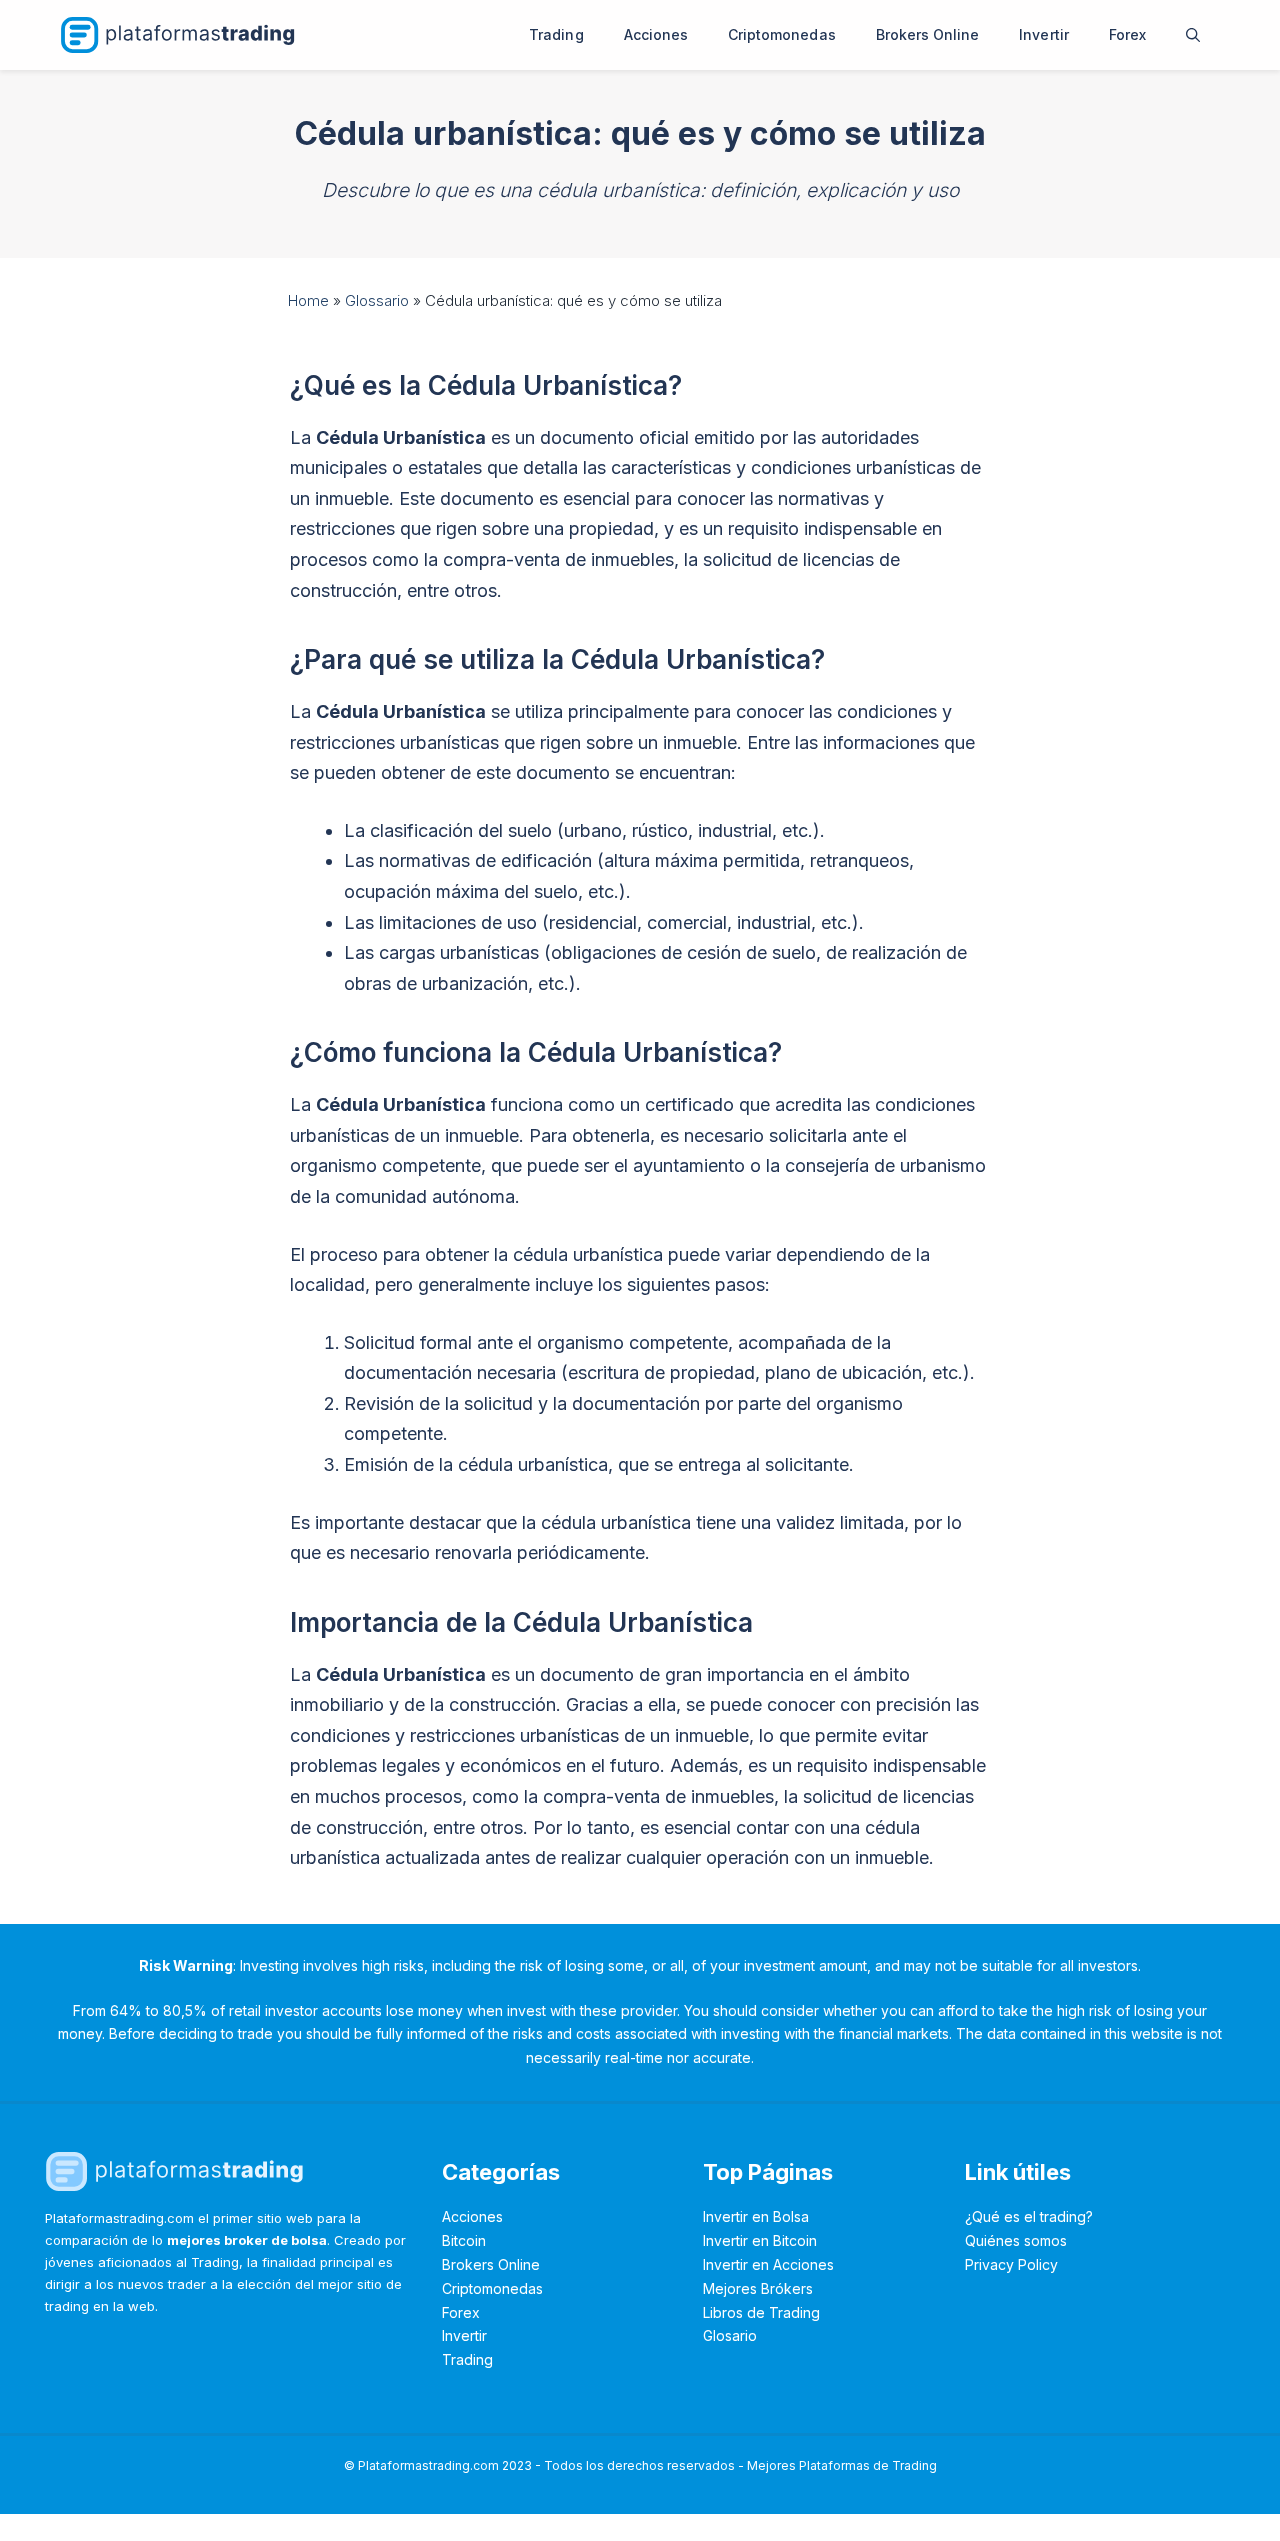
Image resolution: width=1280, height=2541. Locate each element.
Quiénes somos (1016, 2240)
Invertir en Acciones (768, 2264)
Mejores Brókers (758, 2288)
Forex (1127, 34)
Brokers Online (928, 34)
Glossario (377, 300)
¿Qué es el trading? (1029, 2216)
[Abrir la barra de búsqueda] (1193, 35)
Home (308, 300)
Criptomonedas (782, 34)
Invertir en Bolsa (756, 2216)
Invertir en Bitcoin (760, 2240)
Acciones (656, 34)
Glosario (730, 2335)
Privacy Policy (1011, 2264)
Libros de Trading (761, 2312)
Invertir (1043, 34)
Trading (556, 34)
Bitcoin (464, 2240)
